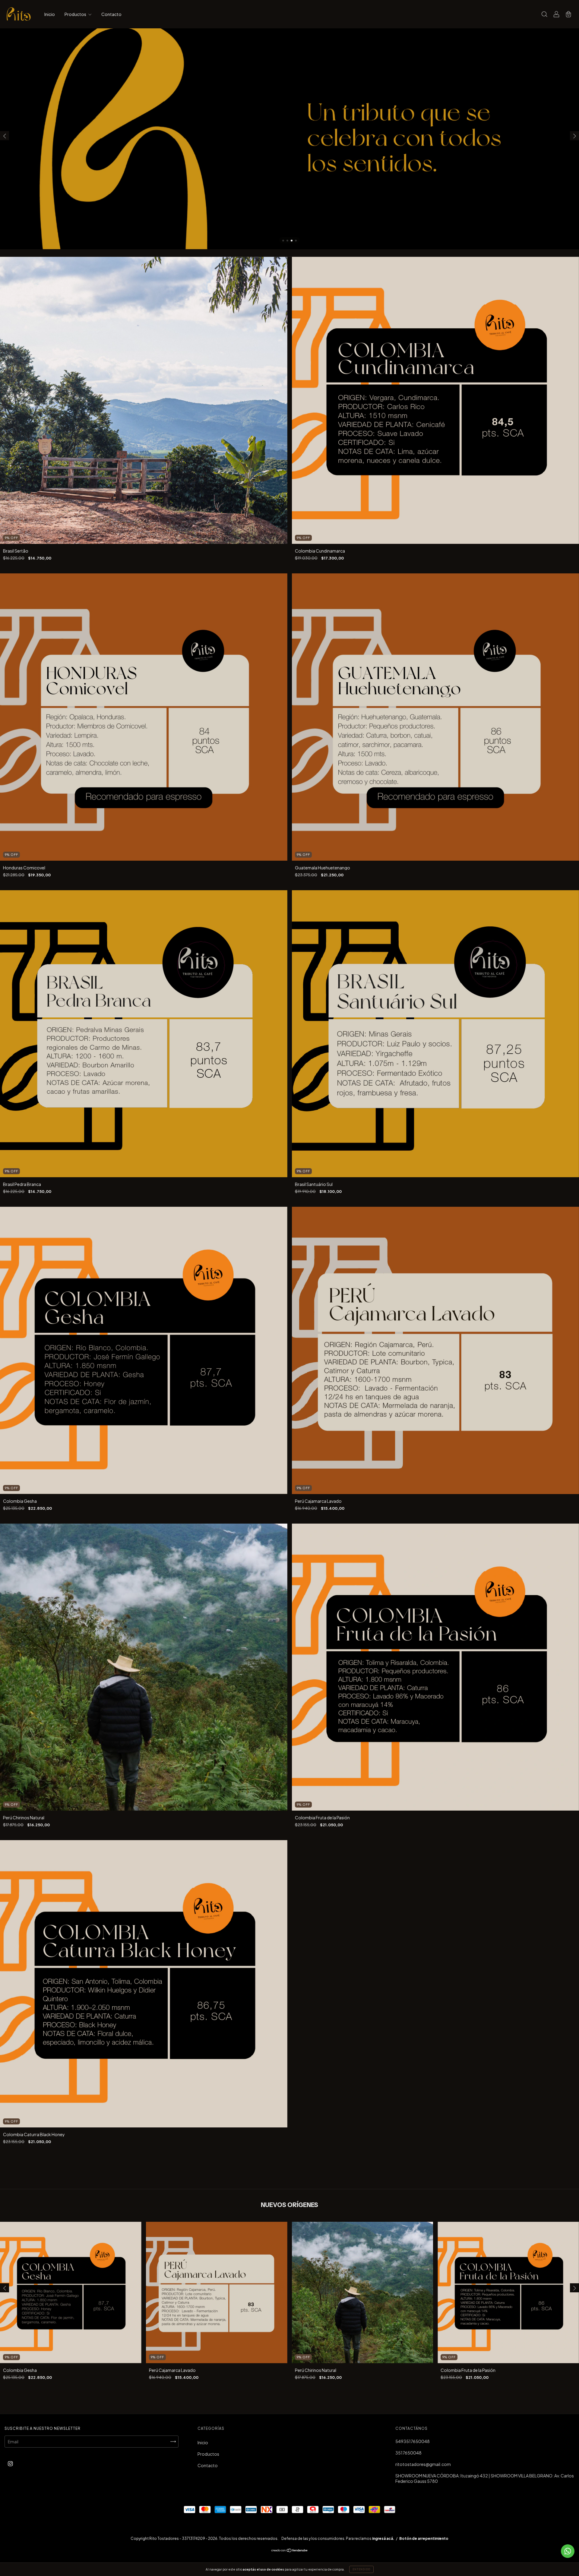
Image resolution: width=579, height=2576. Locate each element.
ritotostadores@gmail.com (423, 2464)
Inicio (50, 14)
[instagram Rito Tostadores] (10, 2464)
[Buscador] (544, 14)
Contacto (111, 14)
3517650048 (408, 2453)
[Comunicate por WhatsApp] (568, 2551)
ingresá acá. (383, 2538)
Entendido (361, 2569)
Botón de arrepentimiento (424, 2538)
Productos (76, 14)
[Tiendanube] (290, 2551)
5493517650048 (413, 2441)
